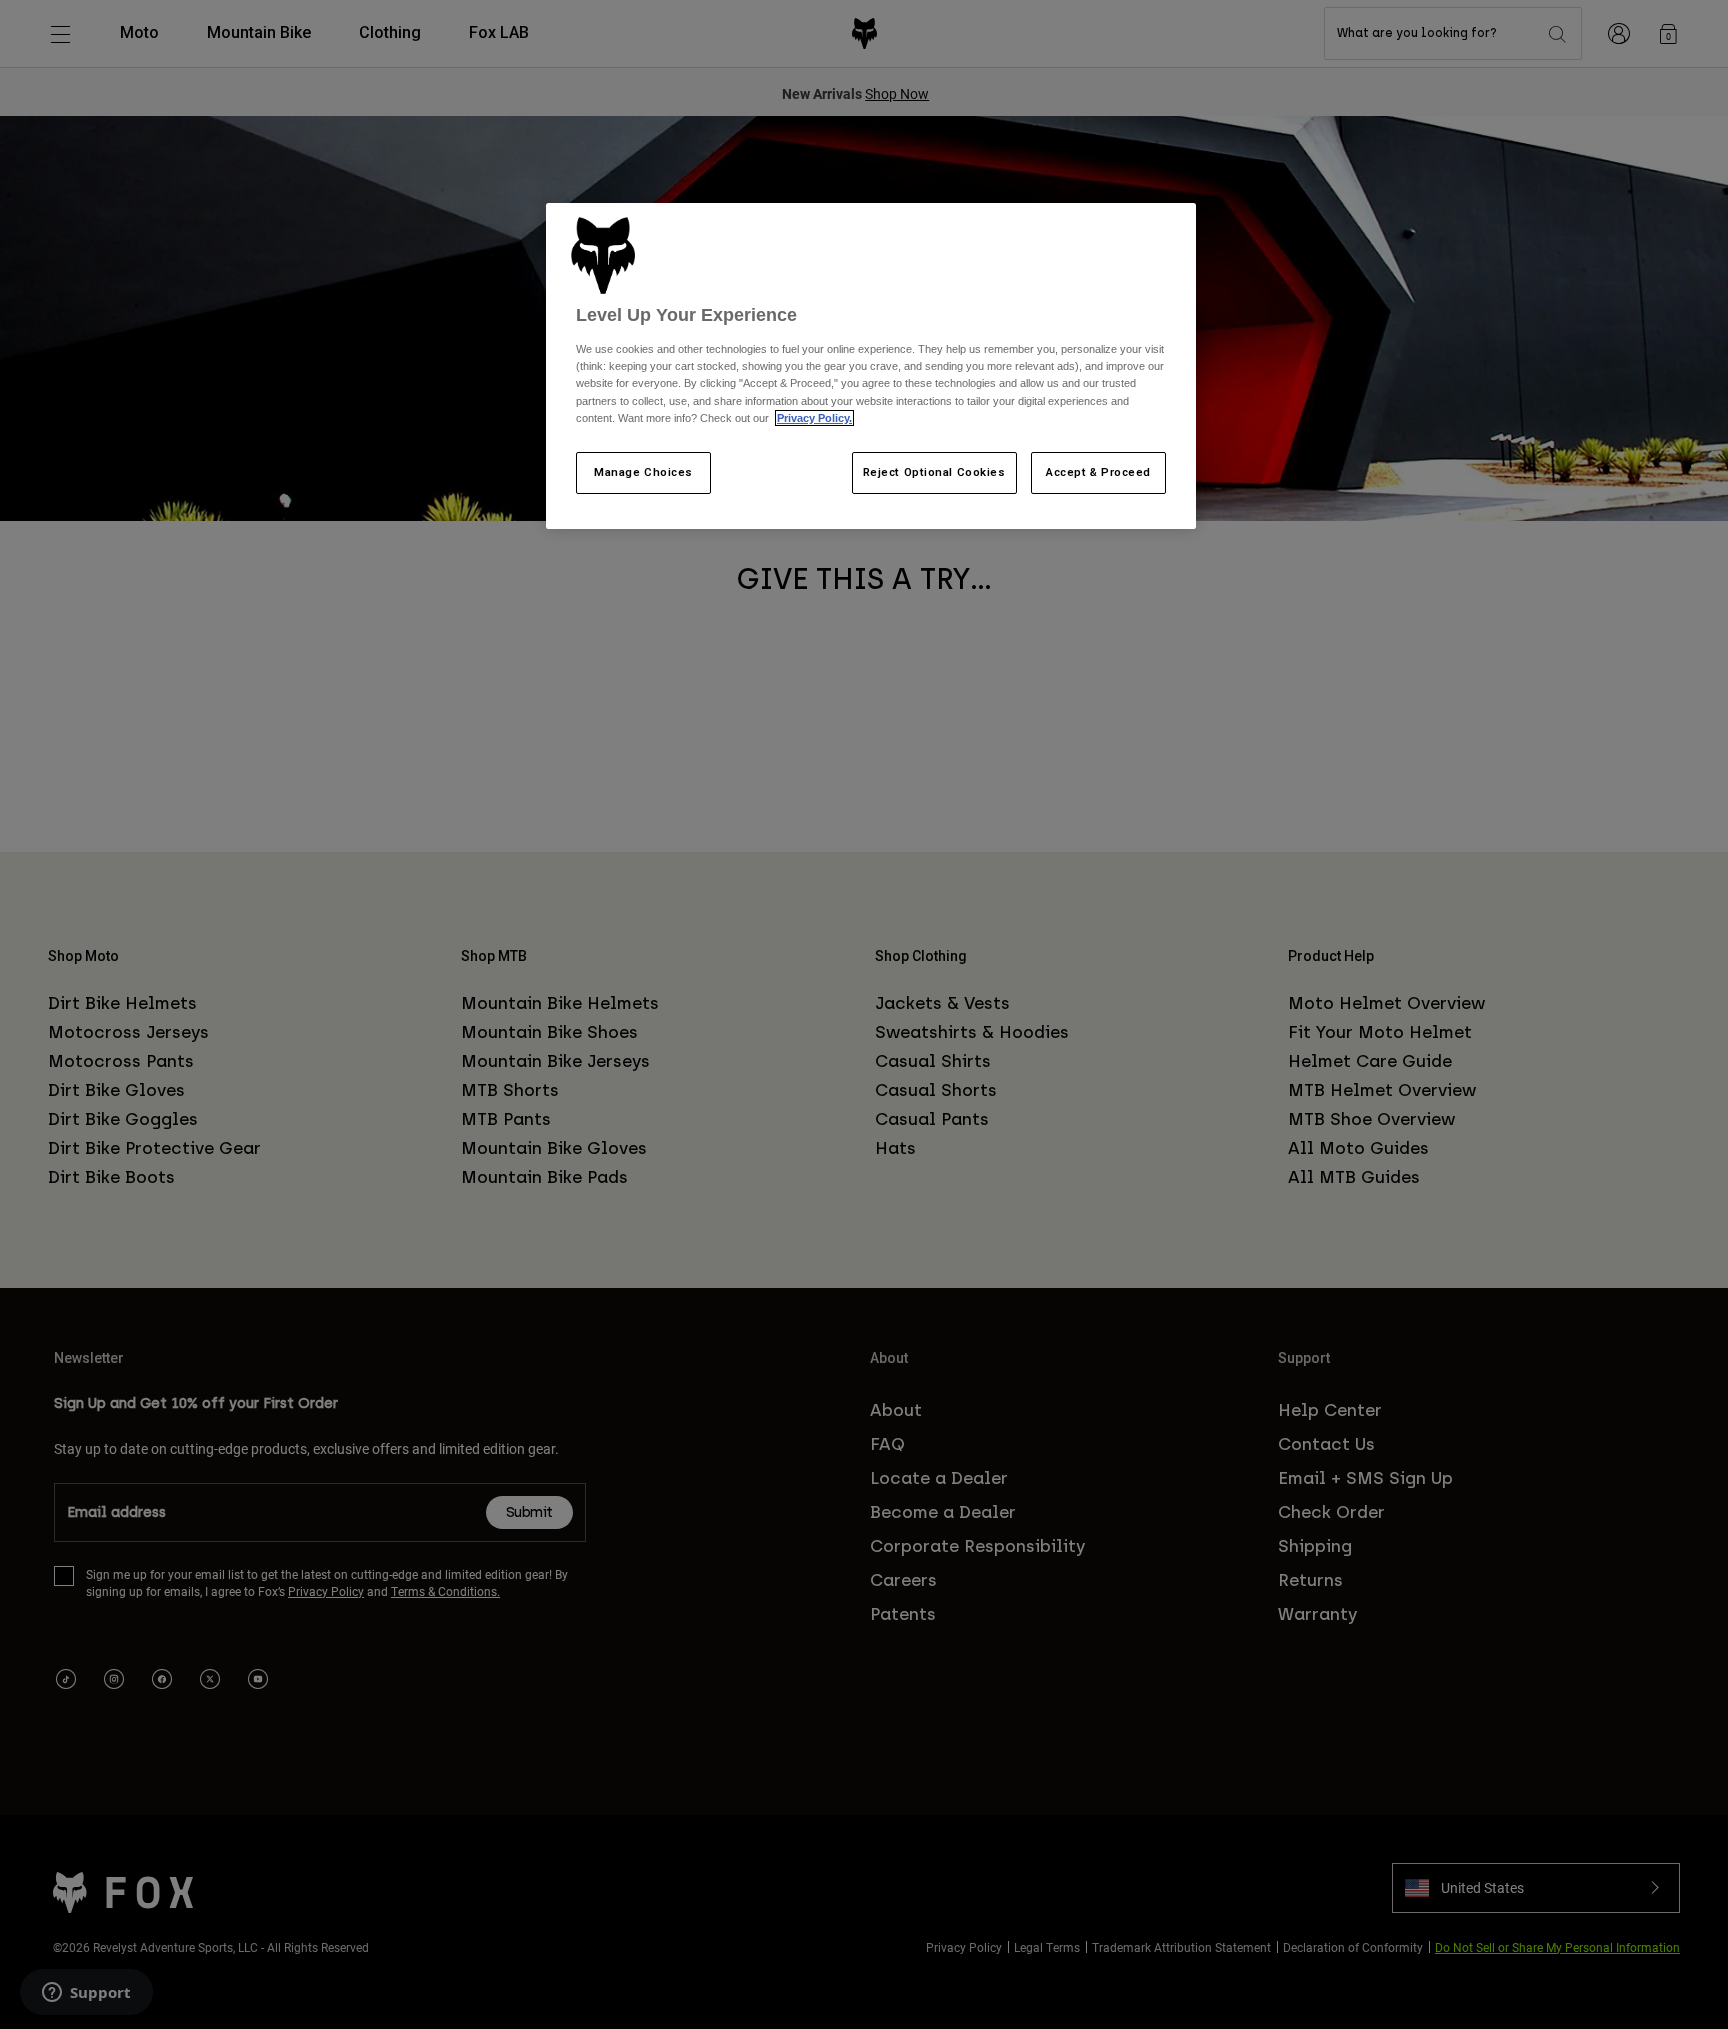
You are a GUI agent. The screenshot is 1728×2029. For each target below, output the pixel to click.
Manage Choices (643, 472)
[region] (871, 366)
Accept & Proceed (1098, 472)
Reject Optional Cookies (934, 472)
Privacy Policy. (814, 418)
